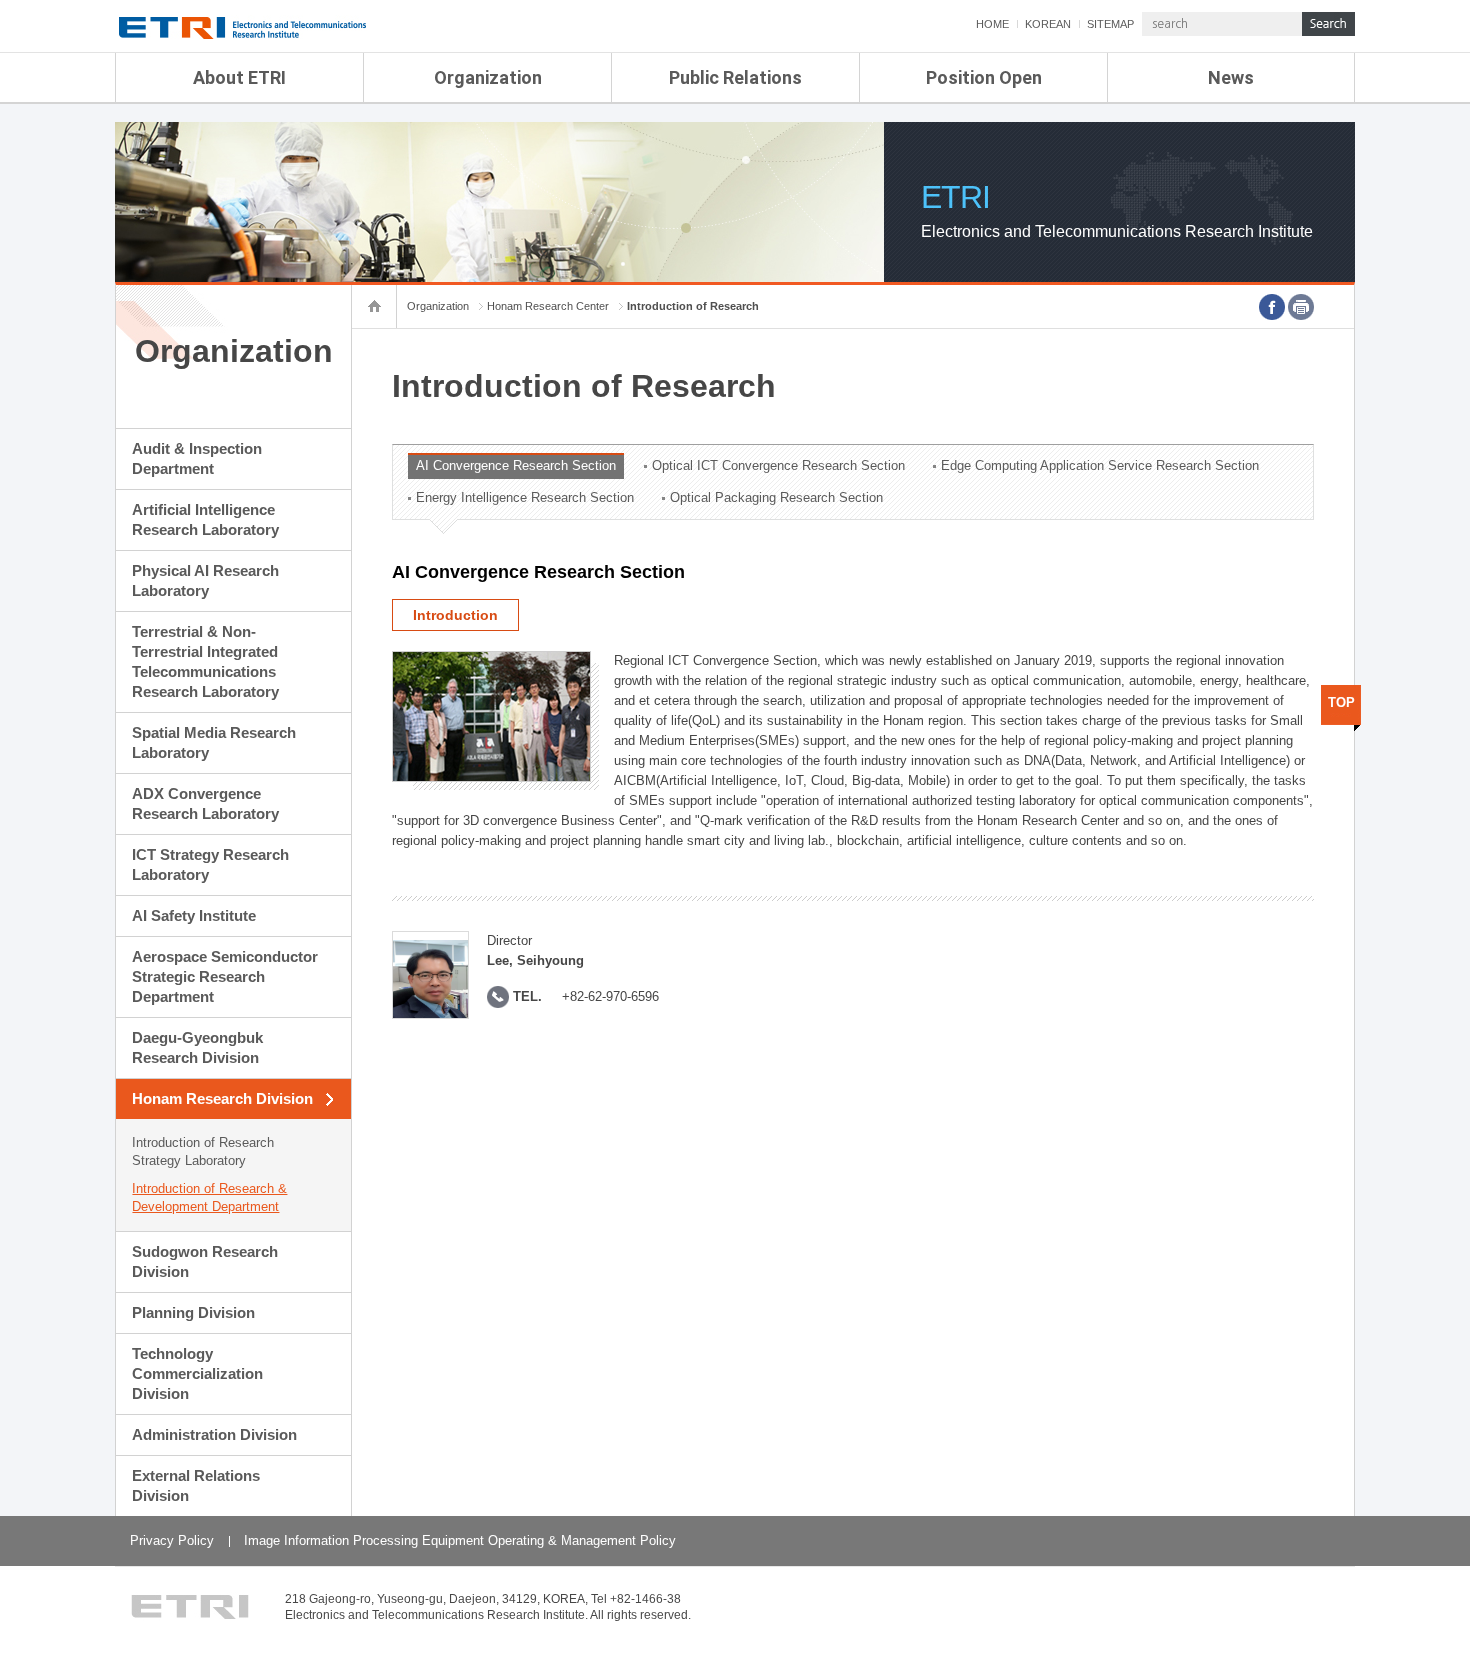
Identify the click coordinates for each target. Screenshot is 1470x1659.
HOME (992, 24)
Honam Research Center (548, 306)
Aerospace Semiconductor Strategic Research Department (225, 976)
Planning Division (193, 1312)
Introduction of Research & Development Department (209, 1197)
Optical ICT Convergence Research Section (778, 465)
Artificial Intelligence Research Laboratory (205, 519)
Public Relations (735, 77)
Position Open (984, 77)
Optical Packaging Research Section (776, 497)
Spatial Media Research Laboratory (214, 742)
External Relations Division (196, 1485)
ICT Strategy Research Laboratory (210, 864)
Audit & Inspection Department (197, 458)
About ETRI (239, 77)
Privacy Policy (172, 1540)
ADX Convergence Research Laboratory (205, 803)
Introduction (455, 615)
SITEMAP (1110, 24)
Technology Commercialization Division (197, 1373)
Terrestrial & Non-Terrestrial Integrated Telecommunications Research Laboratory (205, 661)
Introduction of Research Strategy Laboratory (203, 1151)
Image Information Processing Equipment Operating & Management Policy (460, 1540)
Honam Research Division (222, 1098)
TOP (1341, 702)
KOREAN (1048, 24)
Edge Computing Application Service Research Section (1100, 465)
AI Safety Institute (194, 915)
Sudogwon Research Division (205, 1261)
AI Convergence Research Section (516, 465)
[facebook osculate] (1272, 307)
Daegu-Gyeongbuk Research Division (197, 1047)
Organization (488, 77)
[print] (1301, 307)
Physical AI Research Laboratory (205, 580)
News (1231, 77)
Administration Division (214, 1434)
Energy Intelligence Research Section (525, 497)
